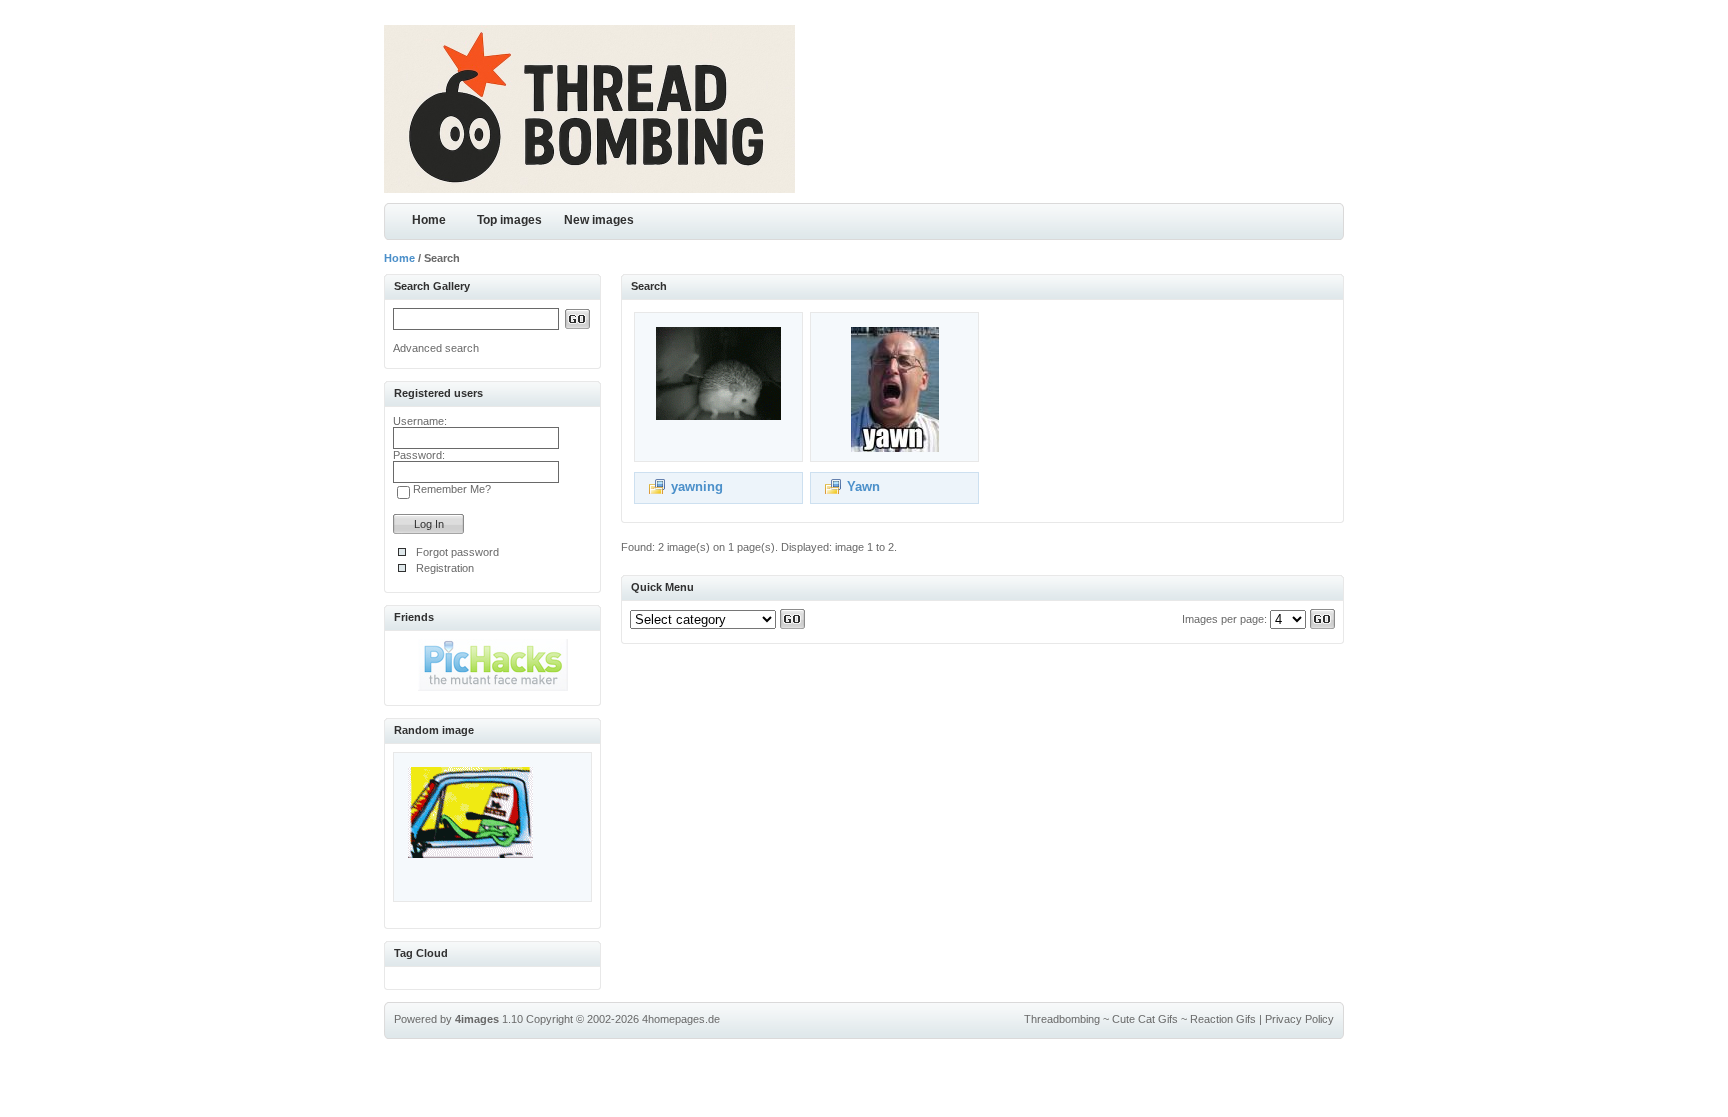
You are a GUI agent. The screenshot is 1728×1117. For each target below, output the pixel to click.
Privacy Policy (1299, 1019)
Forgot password (457, 552)
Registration (445, 568)
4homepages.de (681, 1019)
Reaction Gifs (1223, 1019)
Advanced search (436, 348)
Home (429, 220)
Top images (509, 220)
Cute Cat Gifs (1145, 1019)
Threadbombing (1062, 1019)
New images (599, 220)
